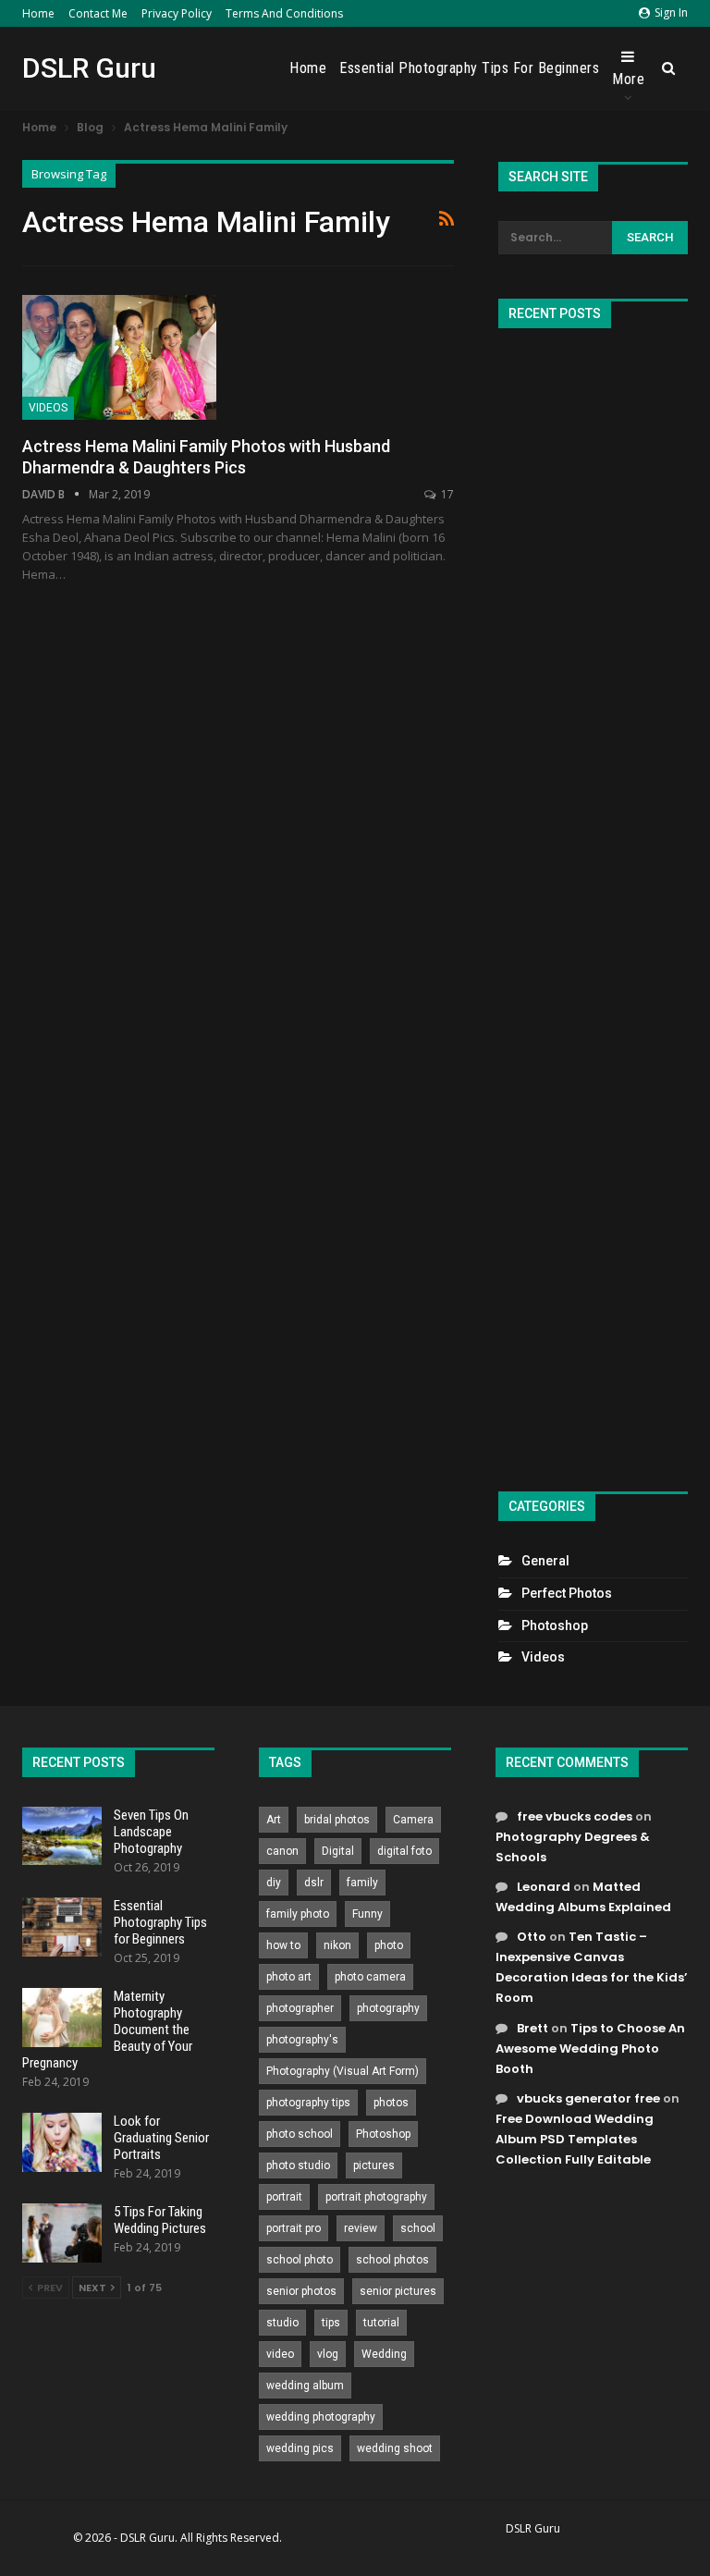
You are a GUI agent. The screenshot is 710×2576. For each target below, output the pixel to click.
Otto (532, 1937)
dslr (314, 1883)
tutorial (381, 2323)
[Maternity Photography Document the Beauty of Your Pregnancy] (62, 2018)
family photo (298, 1914)
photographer (300, 2008)
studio (282, 2323)
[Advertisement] (593, 902)
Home (38, 13)
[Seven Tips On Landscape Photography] (62, 1836)
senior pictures (398, 2291)
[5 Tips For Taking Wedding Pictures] (62, 2233)
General (545, 1561)
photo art (289, 1977)
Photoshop (555, 1625)
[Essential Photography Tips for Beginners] (62, 1927)
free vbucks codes (575, 1816)
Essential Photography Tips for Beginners (469, 68)
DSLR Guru (89, 68)
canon (282, 1851)
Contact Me (98, 13)
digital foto (404, 1851)
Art (274, 1820)
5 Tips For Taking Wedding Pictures (160, 2220)
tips (331, 2323)
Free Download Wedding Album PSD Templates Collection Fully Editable (575, 2139)
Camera (413, 1820)
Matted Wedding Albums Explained (583, 1897)
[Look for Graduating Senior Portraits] (62, 2142)
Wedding (384, 2354)
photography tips (308, 2103)
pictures (374, 2165)
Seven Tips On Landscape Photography (151, 1832)
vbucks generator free (588, 2098)
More (628, 79)
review (361, 2228)
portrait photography (376, 2197)
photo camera (370, 1977)
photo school (300, 2134)
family (362, 1883)
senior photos (301, 2291)
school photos (392, 2260)
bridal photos (337, 1820)
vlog (328, 2354)
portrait (284, 2197)
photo (389, 1945)
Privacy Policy (177, 13)
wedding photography (321, 2417)
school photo (300, 2260)
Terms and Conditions (284, 13)
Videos (48, 408)
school (418, 2228)
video (280, 2354)
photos (391, 2103)
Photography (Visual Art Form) (343, 2071)
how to (283, 1945)
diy (274, 1883)
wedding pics (300, 2448)
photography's (302, 2040)
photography (388, 2008)
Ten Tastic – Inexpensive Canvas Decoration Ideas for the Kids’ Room (592, 1967)
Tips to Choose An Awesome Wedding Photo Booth (590, 2049)
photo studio (298, 2165)
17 (446, 494)
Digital (338, 1851)
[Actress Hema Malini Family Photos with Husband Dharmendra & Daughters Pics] (119, 357)
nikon (337, 1945)
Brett (532, 2028)
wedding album (305, 2386)
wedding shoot (395, 2448)
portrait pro (294, 2228)
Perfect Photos (567, 1593)
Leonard (544, 1887)
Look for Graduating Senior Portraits (161, 2138)
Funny (367, 1914)
